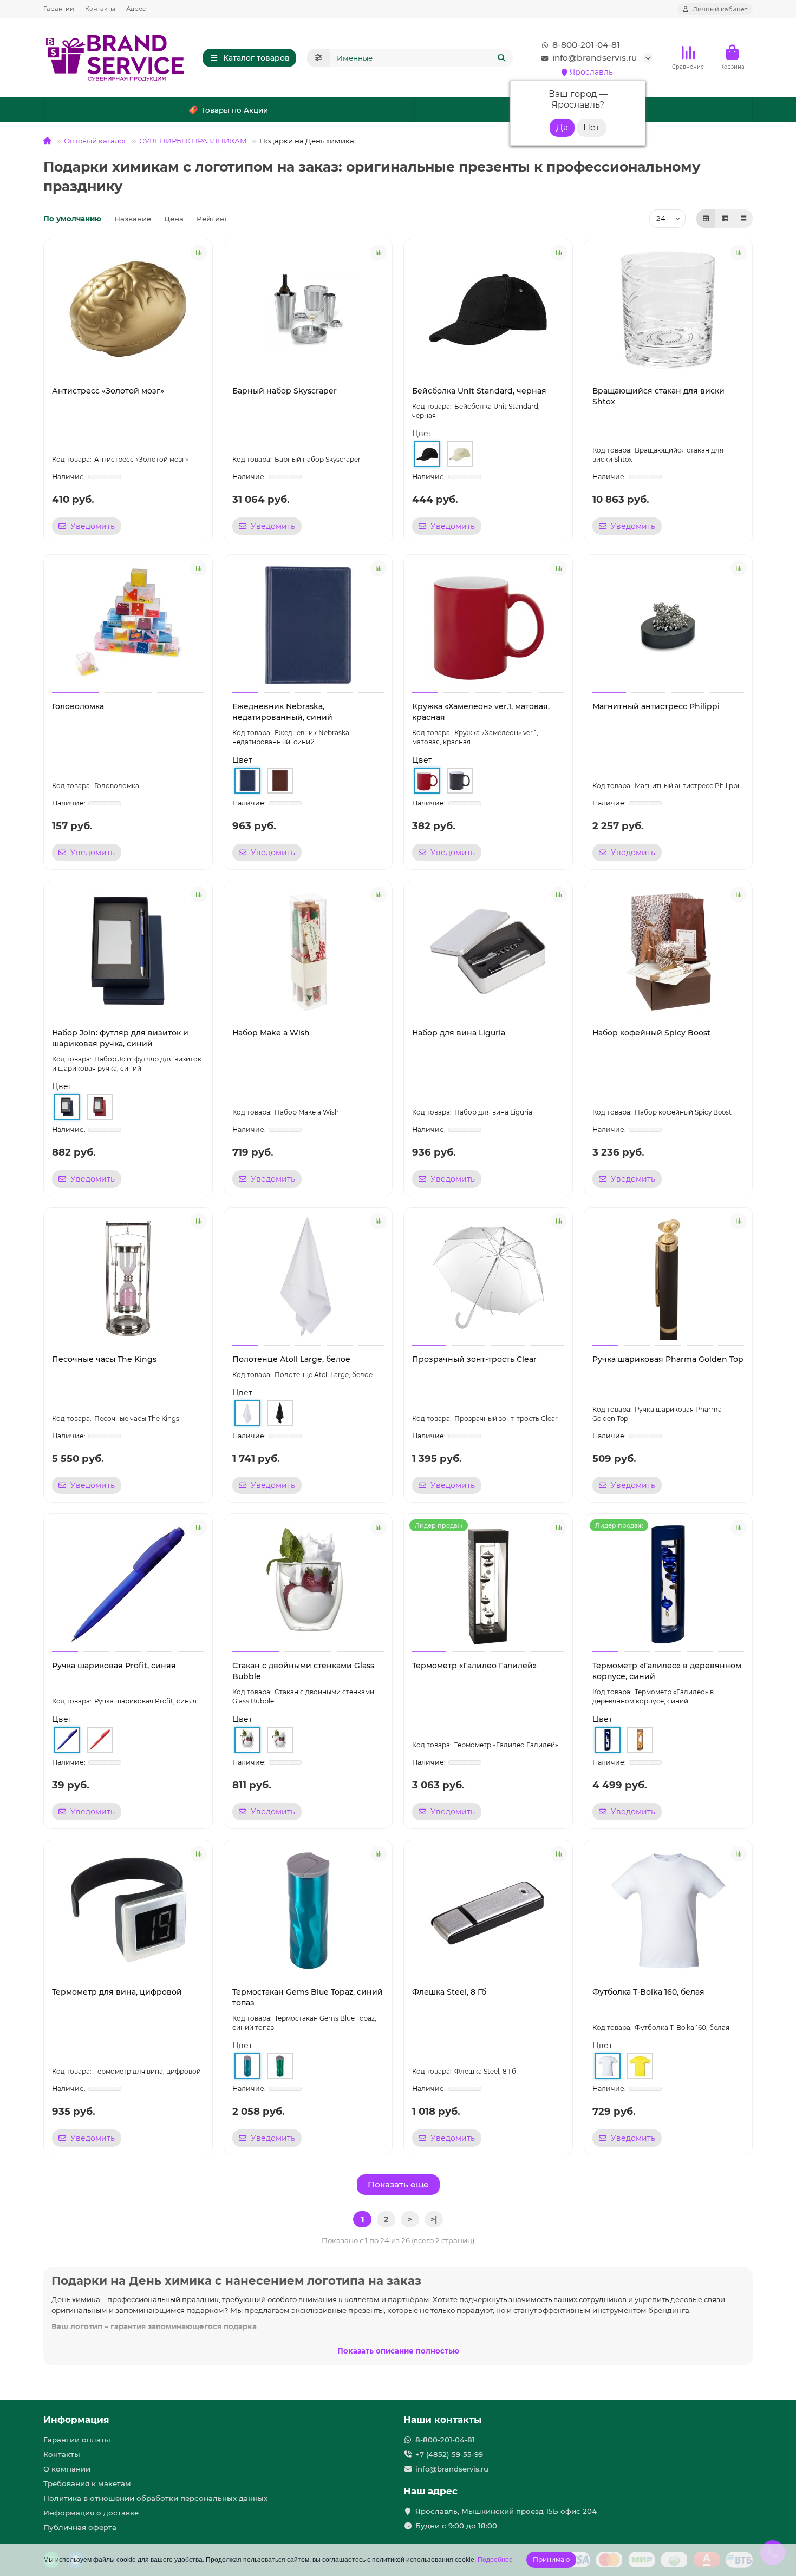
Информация (76, 2420)
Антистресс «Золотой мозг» (108, 391)
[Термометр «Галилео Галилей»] (488, 1584)
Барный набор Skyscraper (285, 391)
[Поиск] (501, 58)
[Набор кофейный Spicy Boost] (668, 952)
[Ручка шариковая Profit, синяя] (128, 1584)
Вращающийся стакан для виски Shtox (658, 396)
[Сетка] (706, 219)
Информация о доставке (91, 2513)
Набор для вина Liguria (459, 1033)
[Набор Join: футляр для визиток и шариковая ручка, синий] (128, 952)
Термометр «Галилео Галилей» (474, 1666)
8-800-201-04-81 (586, 45)
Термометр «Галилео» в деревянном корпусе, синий (667, 1671)
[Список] (725, 219)
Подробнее (495, 2560)
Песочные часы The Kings (104, 1359)
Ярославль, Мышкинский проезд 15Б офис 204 (506, 2511)
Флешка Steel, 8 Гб (449, 1992)
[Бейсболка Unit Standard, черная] (488, 310)
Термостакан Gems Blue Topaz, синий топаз (308, 1997)
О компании (67, 2469)
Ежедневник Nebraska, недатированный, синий (282, 712)
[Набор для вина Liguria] (488, 952)
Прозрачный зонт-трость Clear (474, 1359)
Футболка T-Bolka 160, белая (648, 1992)
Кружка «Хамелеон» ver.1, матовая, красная (481, 712)
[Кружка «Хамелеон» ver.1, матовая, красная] (488, 625)
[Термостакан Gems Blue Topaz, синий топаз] (308, 1911)
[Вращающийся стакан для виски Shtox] (668, 310)
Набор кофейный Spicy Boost (651, 1033)
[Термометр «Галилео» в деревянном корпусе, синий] (668, 1584)
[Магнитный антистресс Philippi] (668, 625)
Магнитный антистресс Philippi (656, 706)
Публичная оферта (80, 2527)
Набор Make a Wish (271, 1033)
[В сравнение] (199, 253)
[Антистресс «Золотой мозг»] (128, 310)
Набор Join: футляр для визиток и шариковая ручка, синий (120, 1038)
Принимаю (551, 2559)
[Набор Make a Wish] (308, 952)
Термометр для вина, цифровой (117, 1992)
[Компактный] (743, 219)
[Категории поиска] (319, 58)
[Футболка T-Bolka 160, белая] (668, 1911)
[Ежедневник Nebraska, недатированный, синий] (308, 625)
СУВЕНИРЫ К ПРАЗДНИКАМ (193, 141)
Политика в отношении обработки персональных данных (155, 2498)
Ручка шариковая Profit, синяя (114, 1666)
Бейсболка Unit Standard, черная (479, 391)
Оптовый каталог (95, 141)
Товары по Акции (235, 110)
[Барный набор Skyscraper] (308, 310)
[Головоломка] (128, 625)
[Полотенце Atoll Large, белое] (308, 1278)
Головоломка (78, 706)
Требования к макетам (87, 2483)
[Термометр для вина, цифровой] (128, 1911)
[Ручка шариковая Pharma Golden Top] (668, 1278)
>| (434, 2219)
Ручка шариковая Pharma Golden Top (668, 1359)
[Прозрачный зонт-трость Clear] (488, 1278)
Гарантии (59, 9)
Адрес (136, 9)
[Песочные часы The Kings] (128, 1278)
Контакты (100, 9)
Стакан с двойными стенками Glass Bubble (303, 1671)
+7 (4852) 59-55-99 (449, 2454)
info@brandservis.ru (595, 58)
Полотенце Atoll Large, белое (291, 1359)
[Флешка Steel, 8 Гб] (488, 1911)
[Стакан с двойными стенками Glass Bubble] (308, 1584)
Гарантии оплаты (77, 2440)
